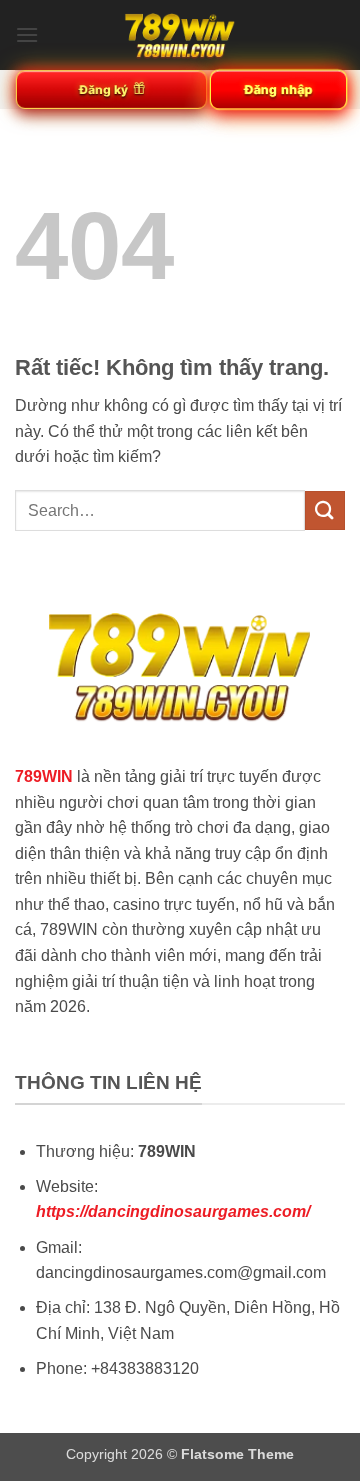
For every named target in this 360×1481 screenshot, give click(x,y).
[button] (27, 34)
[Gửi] (325, 510)
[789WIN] (180, 35)
